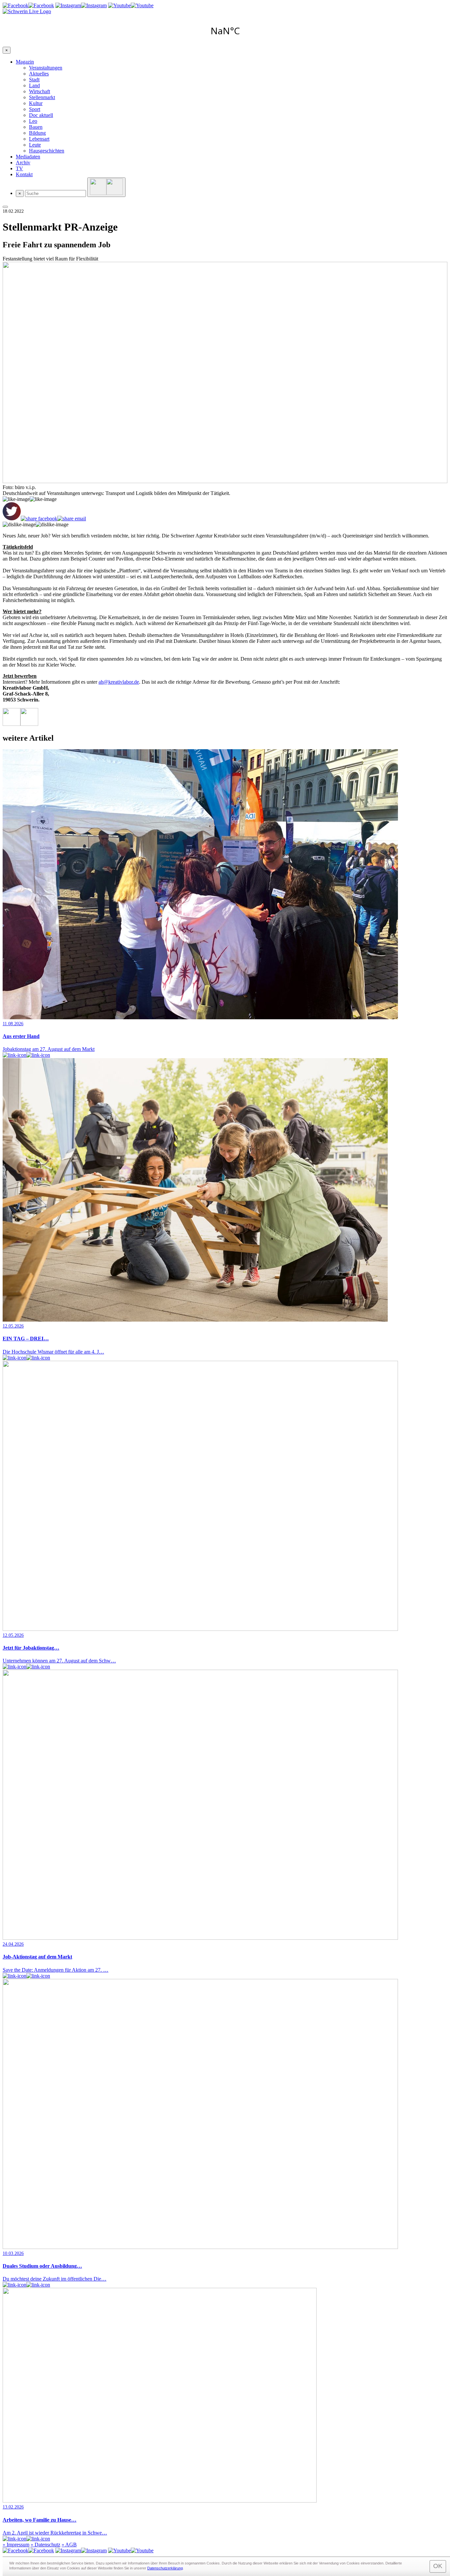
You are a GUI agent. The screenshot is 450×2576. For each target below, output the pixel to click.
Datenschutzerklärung (165, 2568)
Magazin (25, 62)
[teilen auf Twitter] (12, 512)
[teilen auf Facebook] (39, 519)
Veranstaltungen (46, 68)
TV (19, 168)
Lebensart (39, 139)
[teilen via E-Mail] (72, 519)
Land (34, 85)
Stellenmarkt (42, 97)
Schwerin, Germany (225, 31)
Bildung (37, 133)
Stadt (34, 80)
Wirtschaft (40, 91)
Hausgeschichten (47, 151)
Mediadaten (28, 157)
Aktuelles (39, 74)
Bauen (36, 127)
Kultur (36, 103)
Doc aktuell (41, 115)
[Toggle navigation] (5, 207)
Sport (35, 109)
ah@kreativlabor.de (119, 682)
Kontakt (24, 174)
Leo (33, 121)
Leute (35, 145)
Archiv (23, 163)
